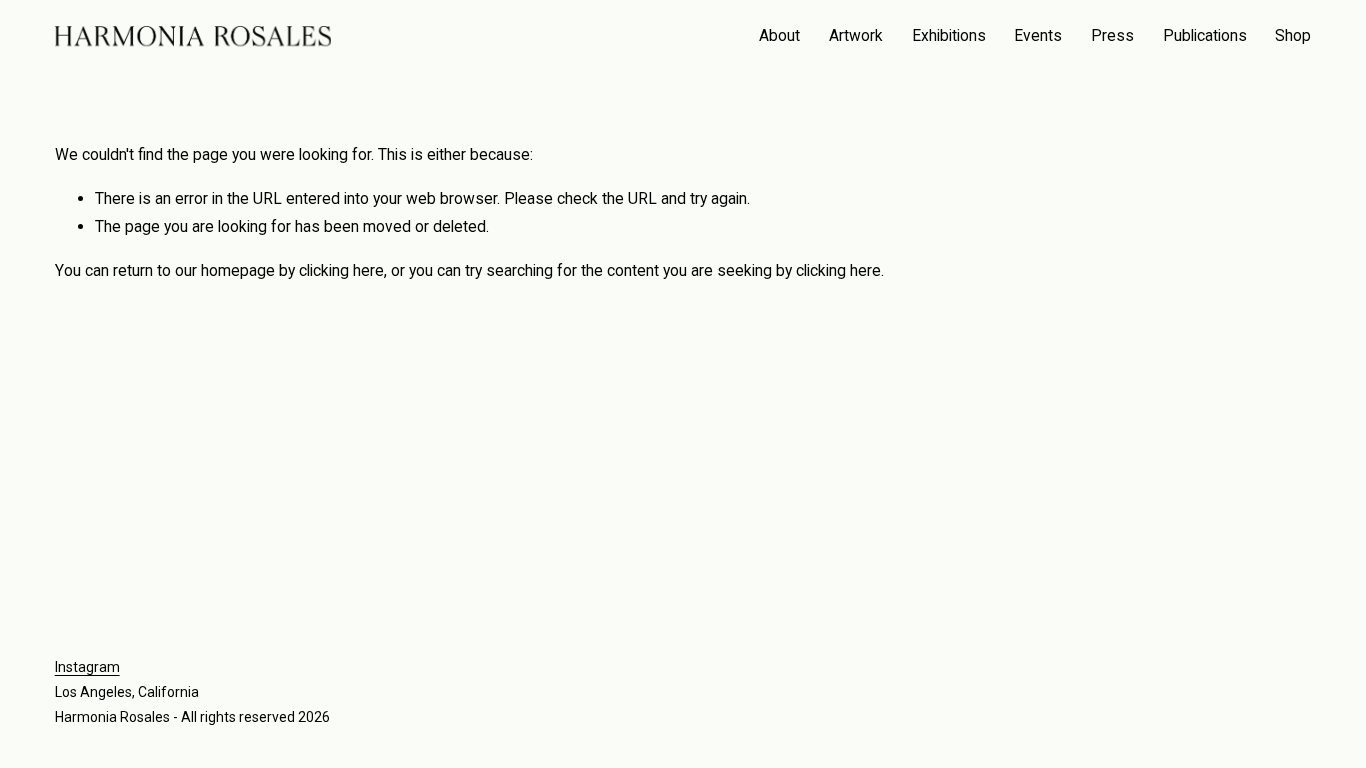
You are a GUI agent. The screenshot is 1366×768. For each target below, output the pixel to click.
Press (1112, 35)
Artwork (856, 35)
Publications (1205, 35)
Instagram (87, 667)
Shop (1293, 35)
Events (1038, 35)
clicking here (341, 270)
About (779, 35)
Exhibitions (949, 35)
